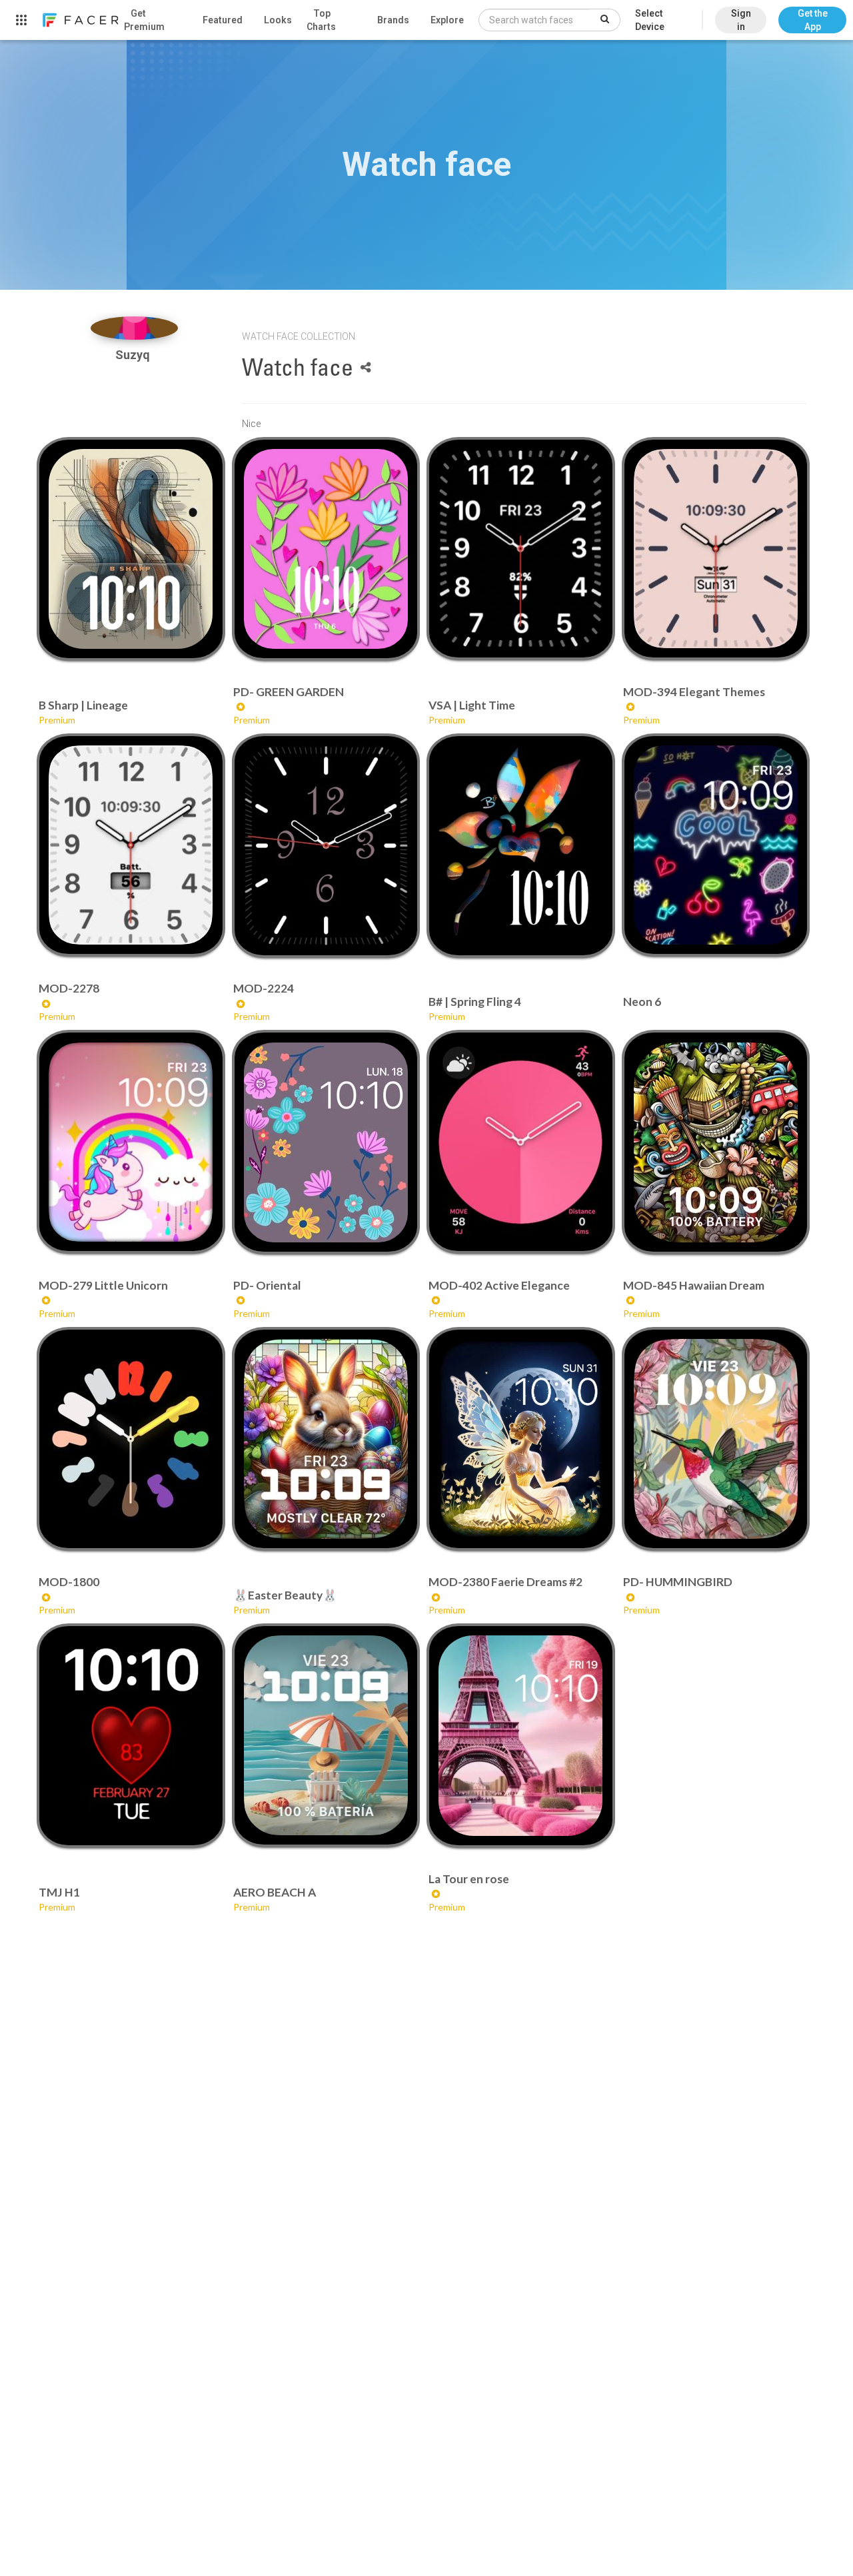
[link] (80, 20)
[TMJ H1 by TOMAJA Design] (131, 1735)
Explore (447, 20)
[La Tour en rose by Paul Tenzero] (520, 1735)
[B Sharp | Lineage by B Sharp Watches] (131, 549)
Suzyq (134, 355)
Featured (223, 20)
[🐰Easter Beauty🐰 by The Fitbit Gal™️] (326, 1439)
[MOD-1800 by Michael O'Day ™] (131, 1439)
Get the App (813, 20)
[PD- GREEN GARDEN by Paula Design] (326, 549)
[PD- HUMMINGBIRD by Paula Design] (716, 1439)
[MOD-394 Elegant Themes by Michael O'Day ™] (716, 549)
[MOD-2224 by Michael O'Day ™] (326, 845)
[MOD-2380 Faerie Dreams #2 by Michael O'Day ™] (520, 1439)
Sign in (741, 20)
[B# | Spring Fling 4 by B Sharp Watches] (520, 845)
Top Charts (321, 20)
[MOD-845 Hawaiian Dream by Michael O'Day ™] (716, 1142)
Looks (278, 20)
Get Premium (144, 20)
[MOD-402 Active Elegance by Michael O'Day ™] (520, 1142)
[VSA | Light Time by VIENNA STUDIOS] (520, 549)
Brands (393, 20)
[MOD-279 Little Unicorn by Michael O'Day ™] (131, 1142)
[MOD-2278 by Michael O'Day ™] (131, 845)
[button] (812, 13)
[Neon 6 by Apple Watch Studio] (716, 845)
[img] (134, 328)
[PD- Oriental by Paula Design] (326, 1142)
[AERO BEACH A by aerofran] (326, 1735)
